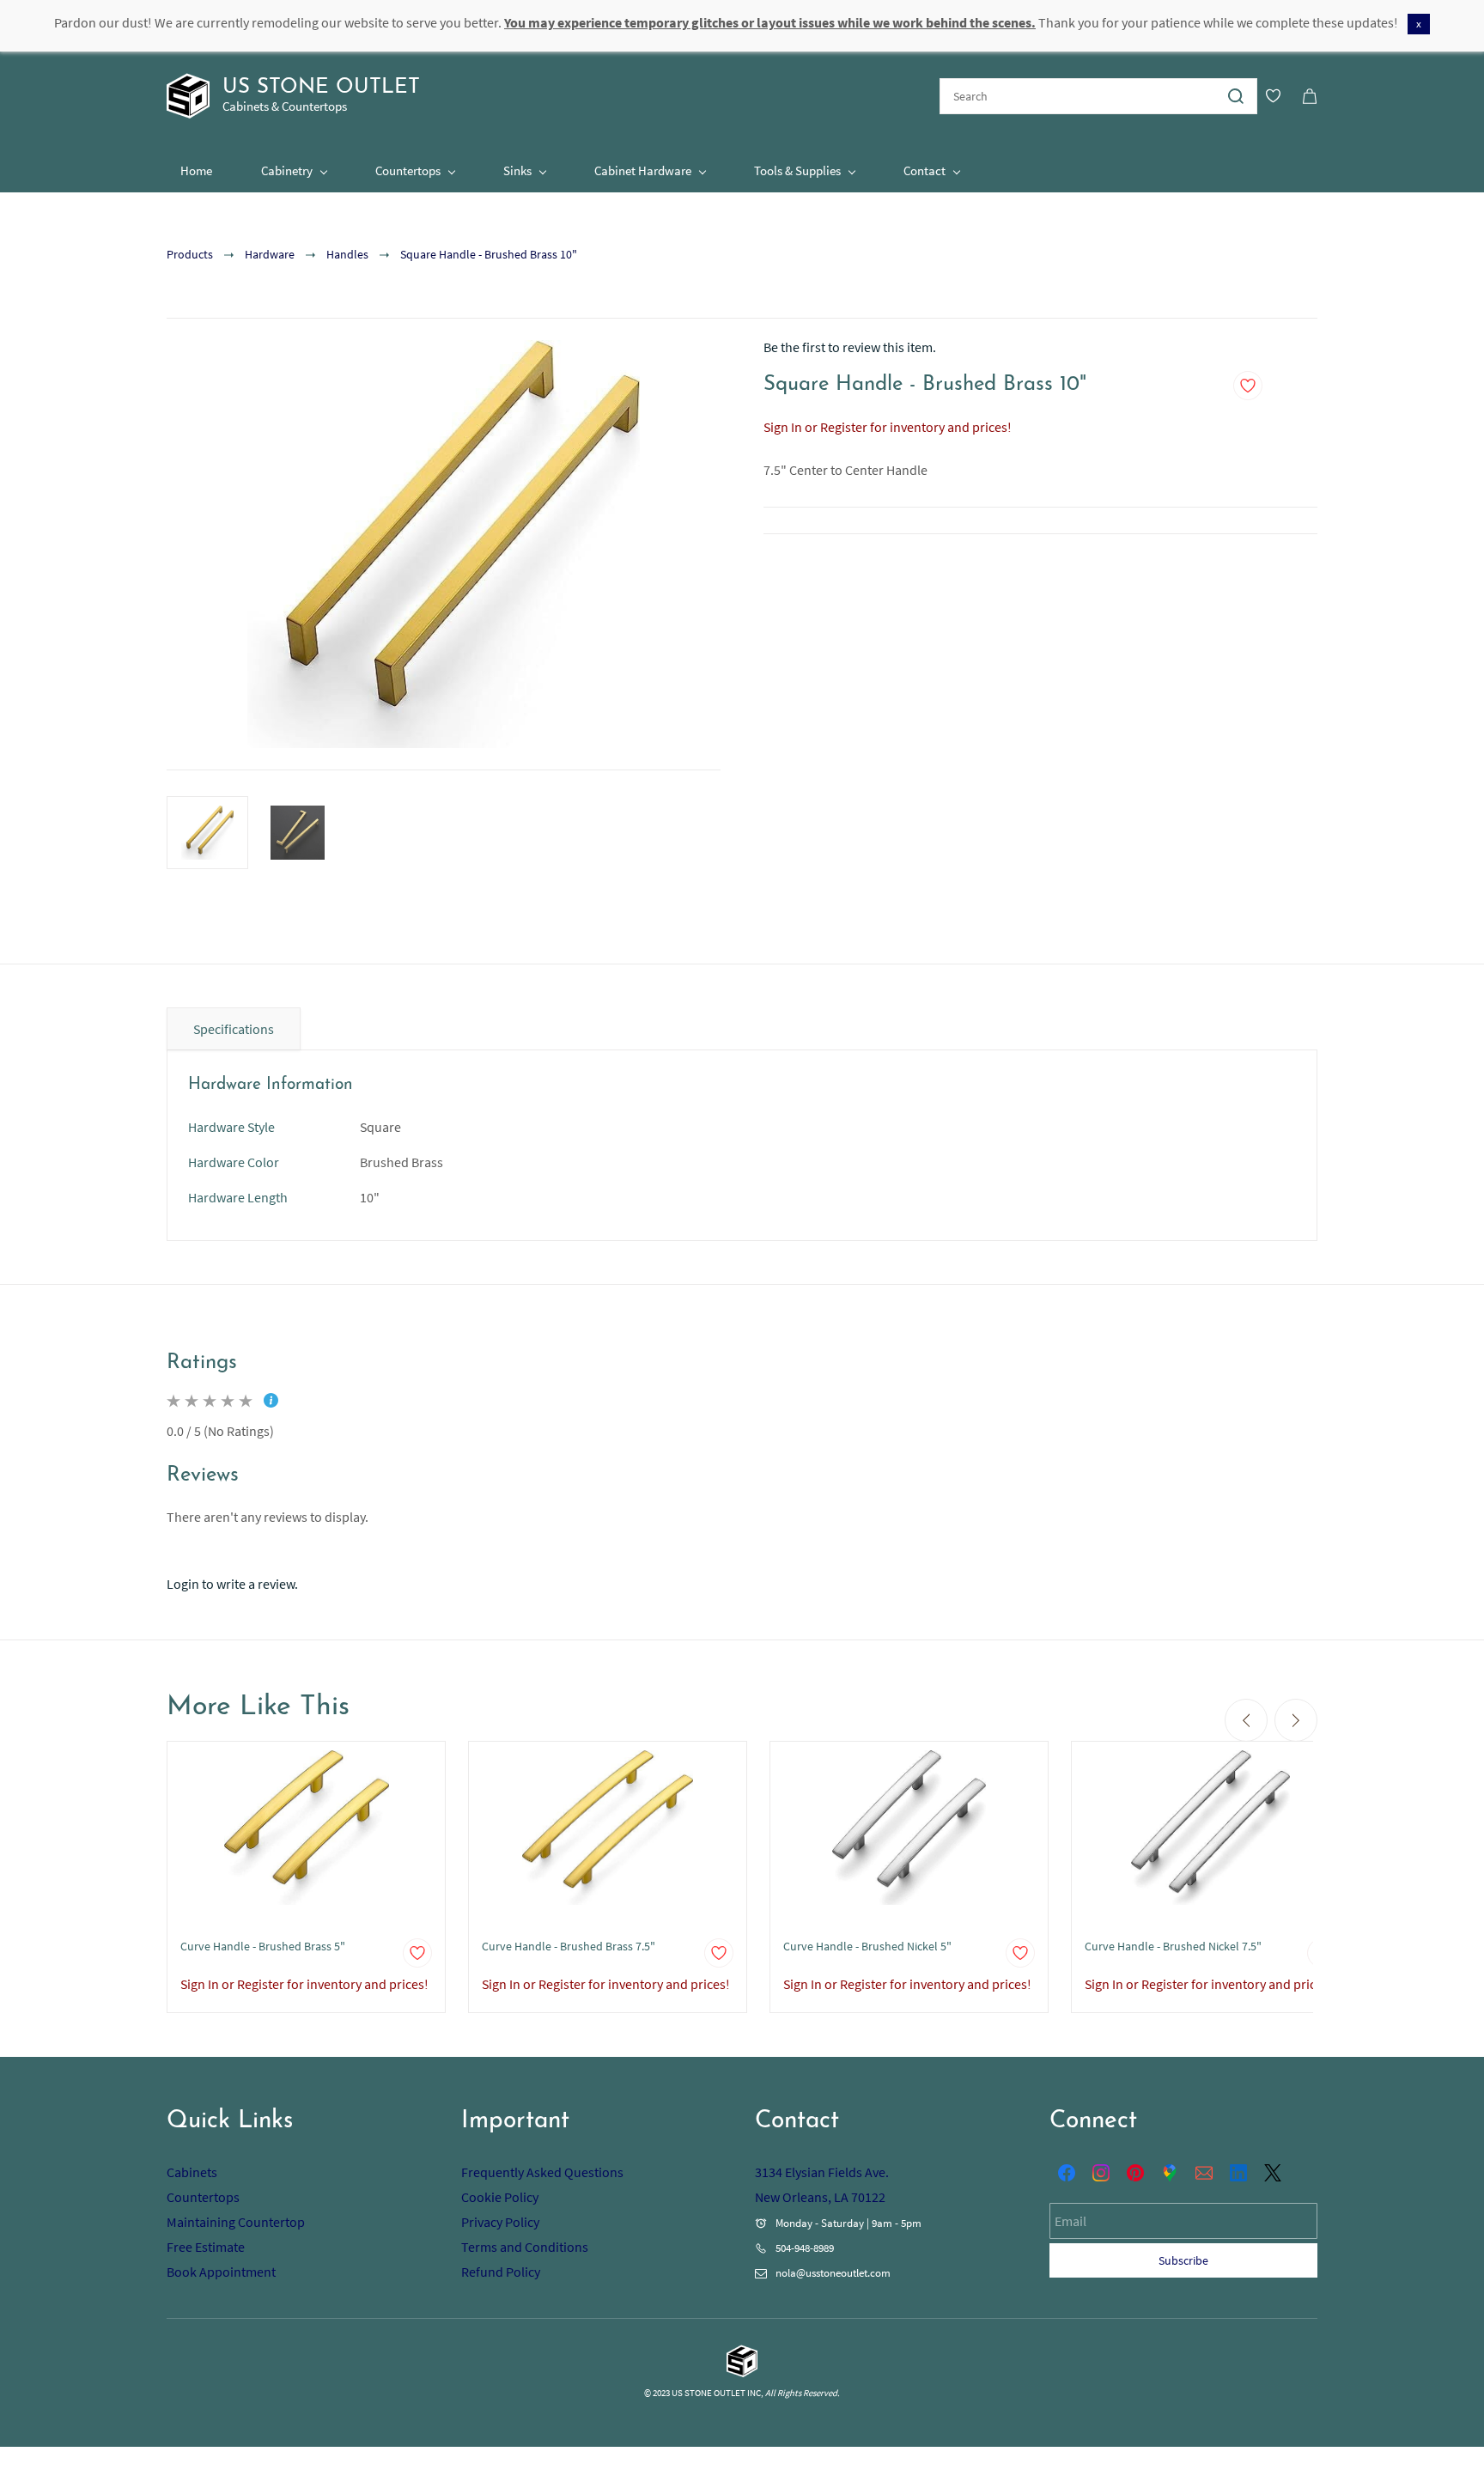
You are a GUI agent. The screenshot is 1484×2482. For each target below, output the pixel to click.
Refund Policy (501, 2272)
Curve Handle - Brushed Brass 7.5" (569, 1946)
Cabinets (192, 2172)
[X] (1273, 2173)
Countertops (203, 2197)
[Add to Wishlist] (1248, 386)
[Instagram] (1101, 2173)
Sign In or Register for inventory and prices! (888, 427)
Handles (347, 254)
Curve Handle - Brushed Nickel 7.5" (1173, 1946)
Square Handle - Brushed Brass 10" (489, 254)
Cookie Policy (500, 2197)
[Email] (1204, 2173)
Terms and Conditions (525, 2247)
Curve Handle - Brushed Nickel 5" (867, 1946)
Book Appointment (221, 2272)
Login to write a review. (232, 1584)
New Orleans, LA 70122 (820, 2197)
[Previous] (1246, 1720)
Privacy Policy (500, 2222)
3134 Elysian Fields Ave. (822, 2172)
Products (190, 254)
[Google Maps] (1170, 2173)
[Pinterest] (1135, 2173)
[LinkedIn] (1238, 2173)
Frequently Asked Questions (542, 2172)
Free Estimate (206, 2247)
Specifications (234, 1029)
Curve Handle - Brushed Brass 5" (263, 1946)
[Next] (1296, 1720)
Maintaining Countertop (236, 2222)
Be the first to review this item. (850, 347)
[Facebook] (1067, 2173)
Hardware (270, 254)
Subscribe (1183, 2260)
